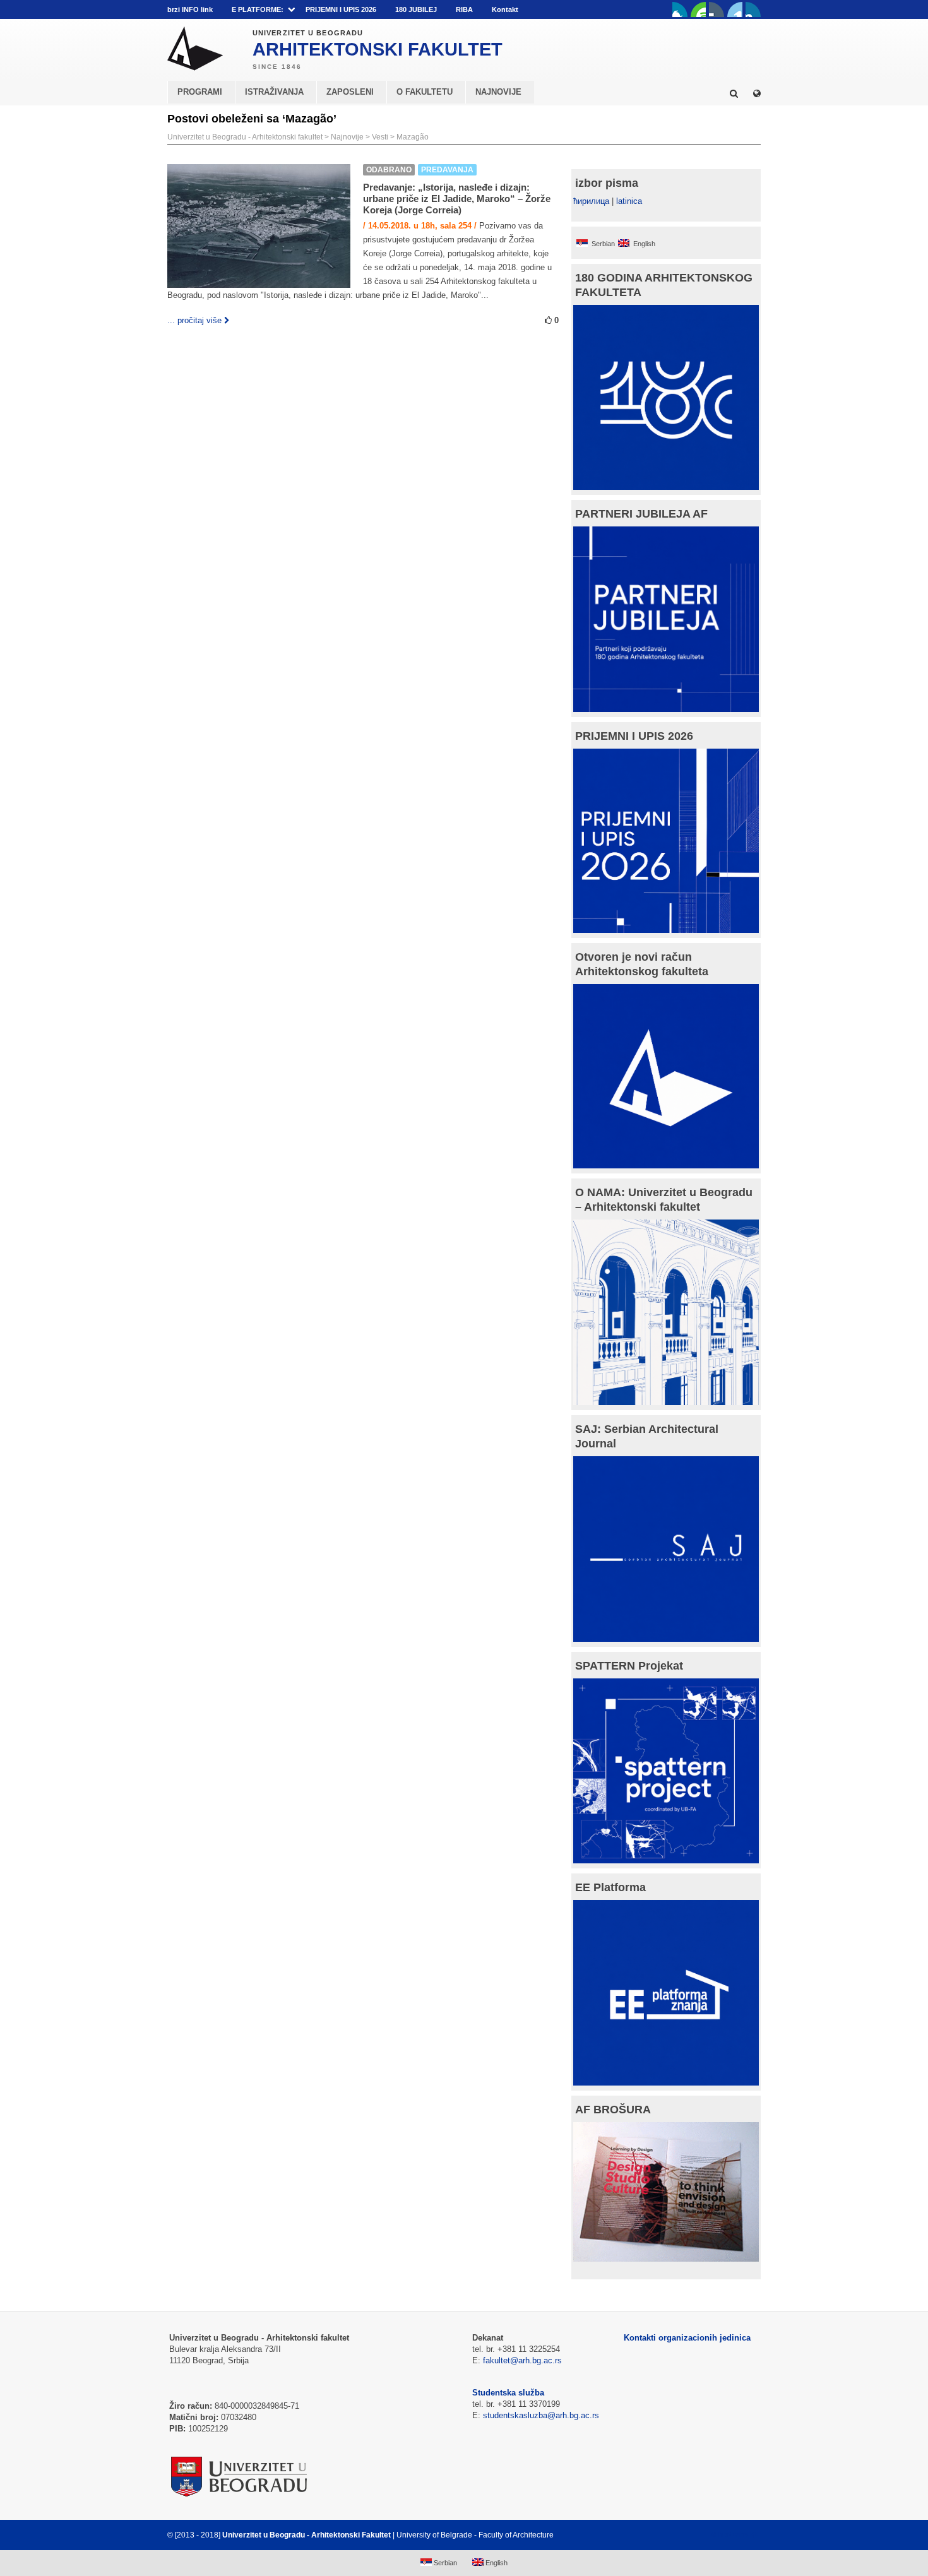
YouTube (698, 9)
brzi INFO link (190, 9)
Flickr (717, 9)
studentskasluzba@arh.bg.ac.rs (541, 2415)
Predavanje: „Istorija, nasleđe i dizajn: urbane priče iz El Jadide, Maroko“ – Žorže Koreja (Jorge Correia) (457, 199)
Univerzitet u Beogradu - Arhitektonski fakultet (245, 137)
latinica (629, 201)
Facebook (680, 9)
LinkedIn (735, 9)
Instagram (753, 9)
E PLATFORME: (258, 9)
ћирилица (591, 201)
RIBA (464, 9)
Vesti (380, 137)
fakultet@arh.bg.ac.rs (522, 2360)
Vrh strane (729, 2535)
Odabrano (389, 170)
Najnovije (347, 137)
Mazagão (413, 137)
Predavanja (447, 170)
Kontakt (505, 9)
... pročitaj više (194, 320)
